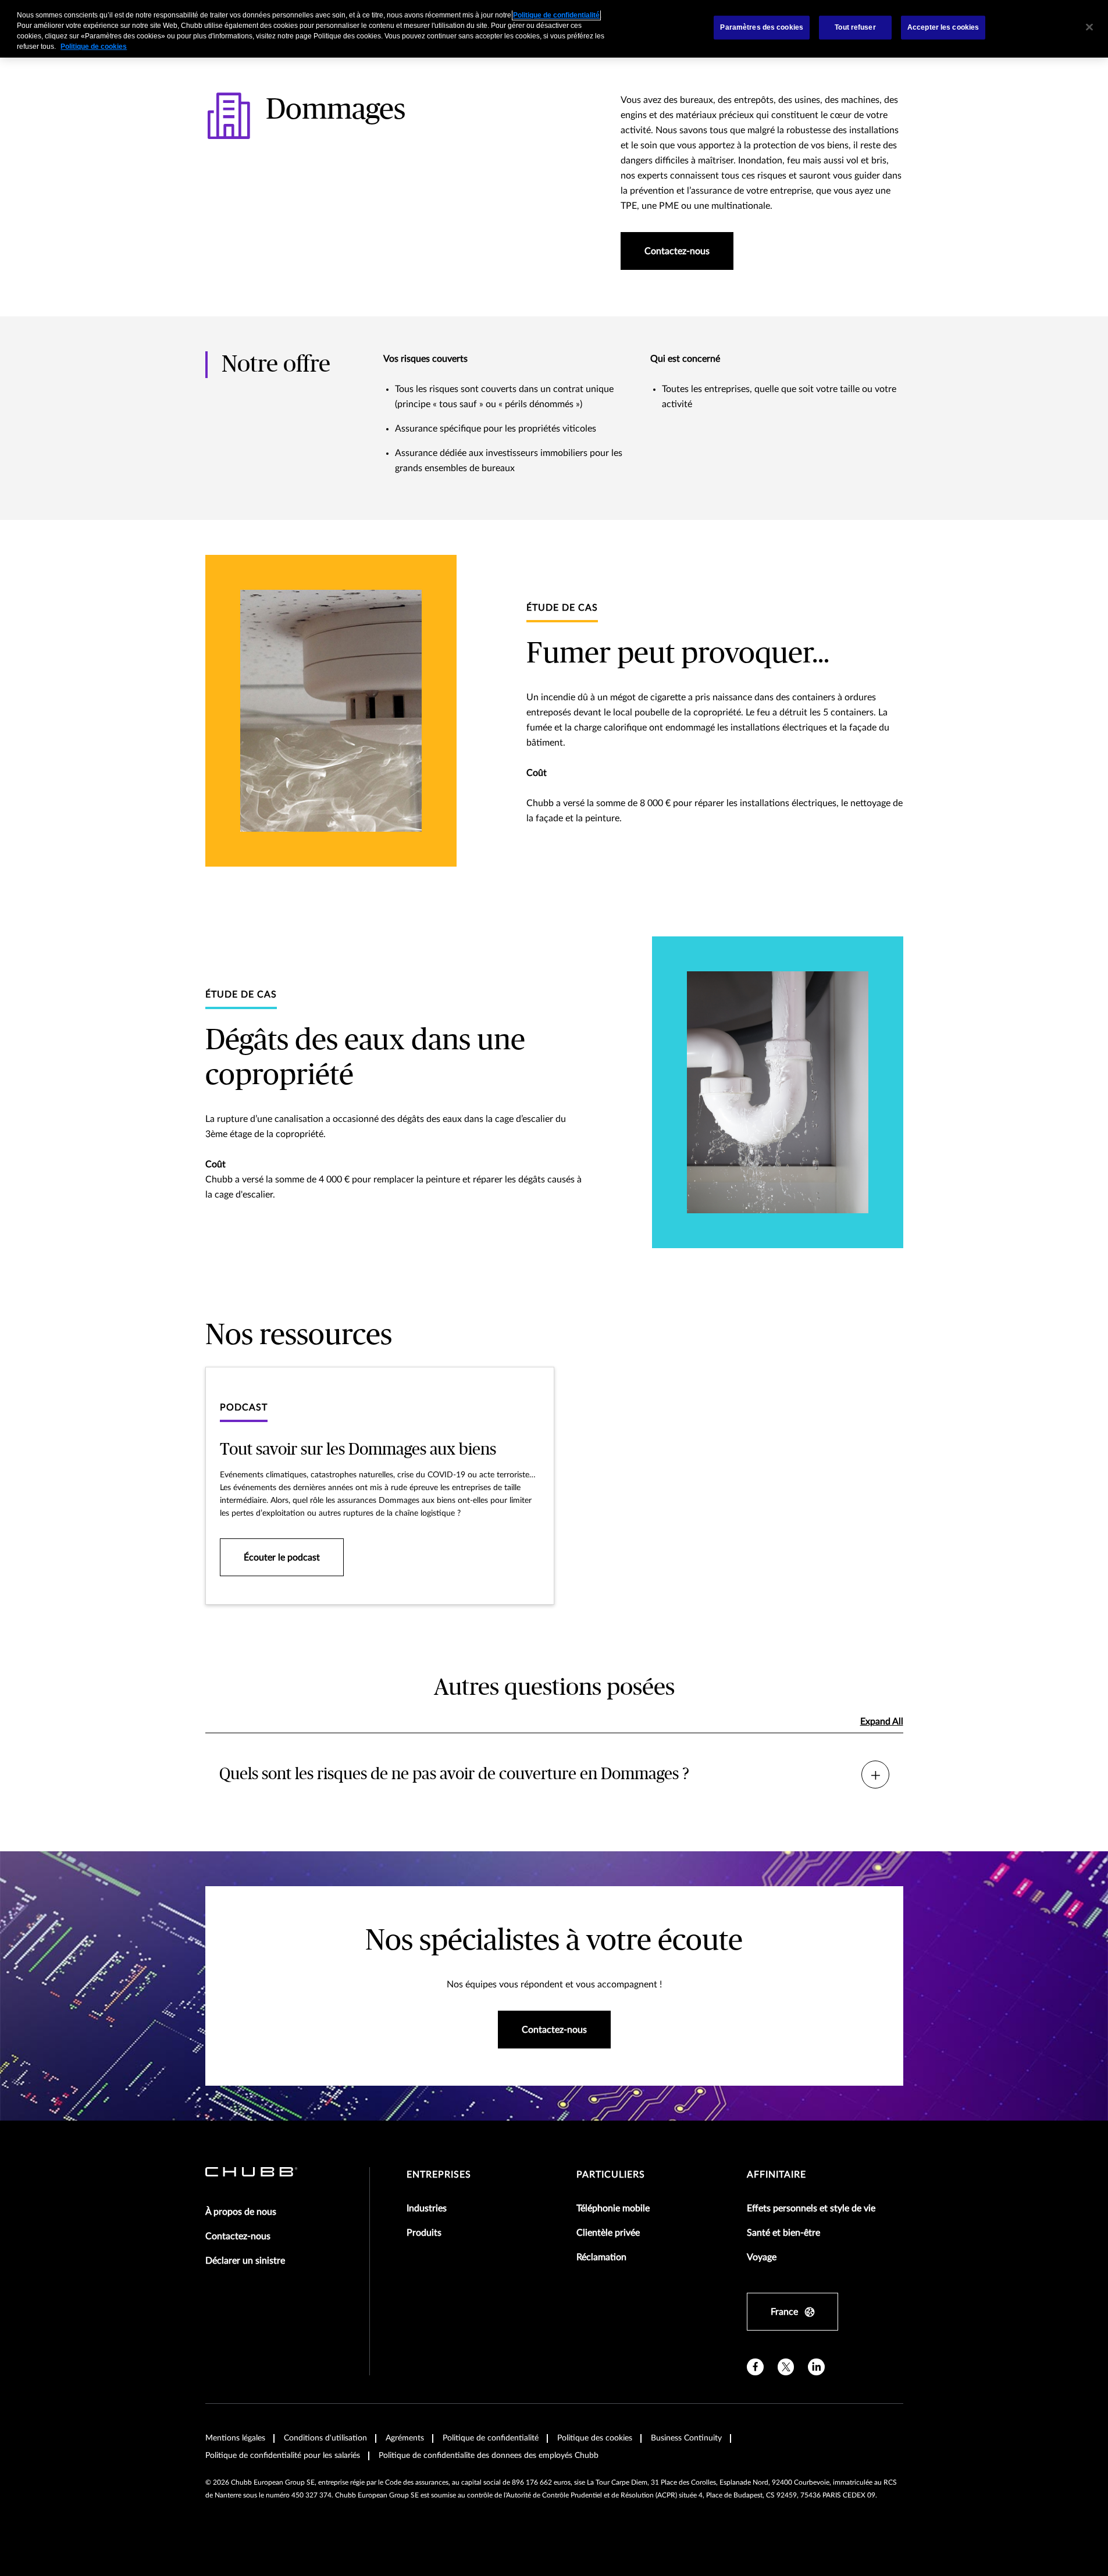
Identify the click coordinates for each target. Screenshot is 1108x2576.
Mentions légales (235, 2438)
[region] (554, 29)
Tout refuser (855, 27)
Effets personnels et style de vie (811, 2208)
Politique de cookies (94, 47)
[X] (786, 2367)
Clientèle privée (608, 2233)
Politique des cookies (595, 2438)
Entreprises (439, 2175)
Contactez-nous (238, 2236)
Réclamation (601, 2257)
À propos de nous (241, 2212)
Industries (427, 2208)
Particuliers (611, 2175)
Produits (424, 2233)
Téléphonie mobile (613, 2208)
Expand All (882, 1722)
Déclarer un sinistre (245, 2261)
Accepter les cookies (943, 27)
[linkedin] (816, 2367)
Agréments (405, 2438)
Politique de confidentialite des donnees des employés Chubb (489, 2456)
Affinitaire (776, 2175)
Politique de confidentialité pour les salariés (283, 2456)
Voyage (762, 2257)
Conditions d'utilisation (325, 2438)
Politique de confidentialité (491, 2438)
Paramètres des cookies (762, 27)
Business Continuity (686, 2438)
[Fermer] (1089, 27)
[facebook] (755, 2367)
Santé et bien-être (783, 2233)
